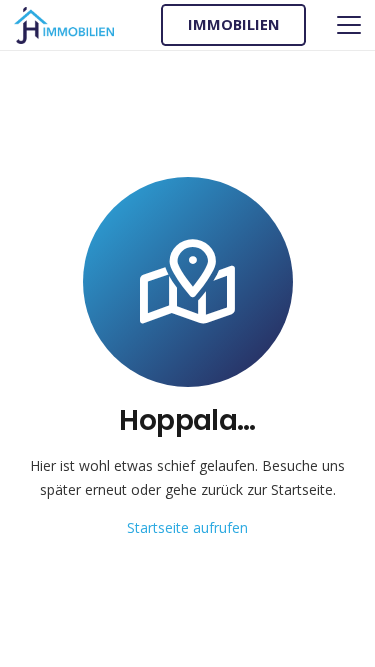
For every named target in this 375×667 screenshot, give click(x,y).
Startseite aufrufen (187, 527)
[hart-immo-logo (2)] (64, 25)
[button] (349, 25)
